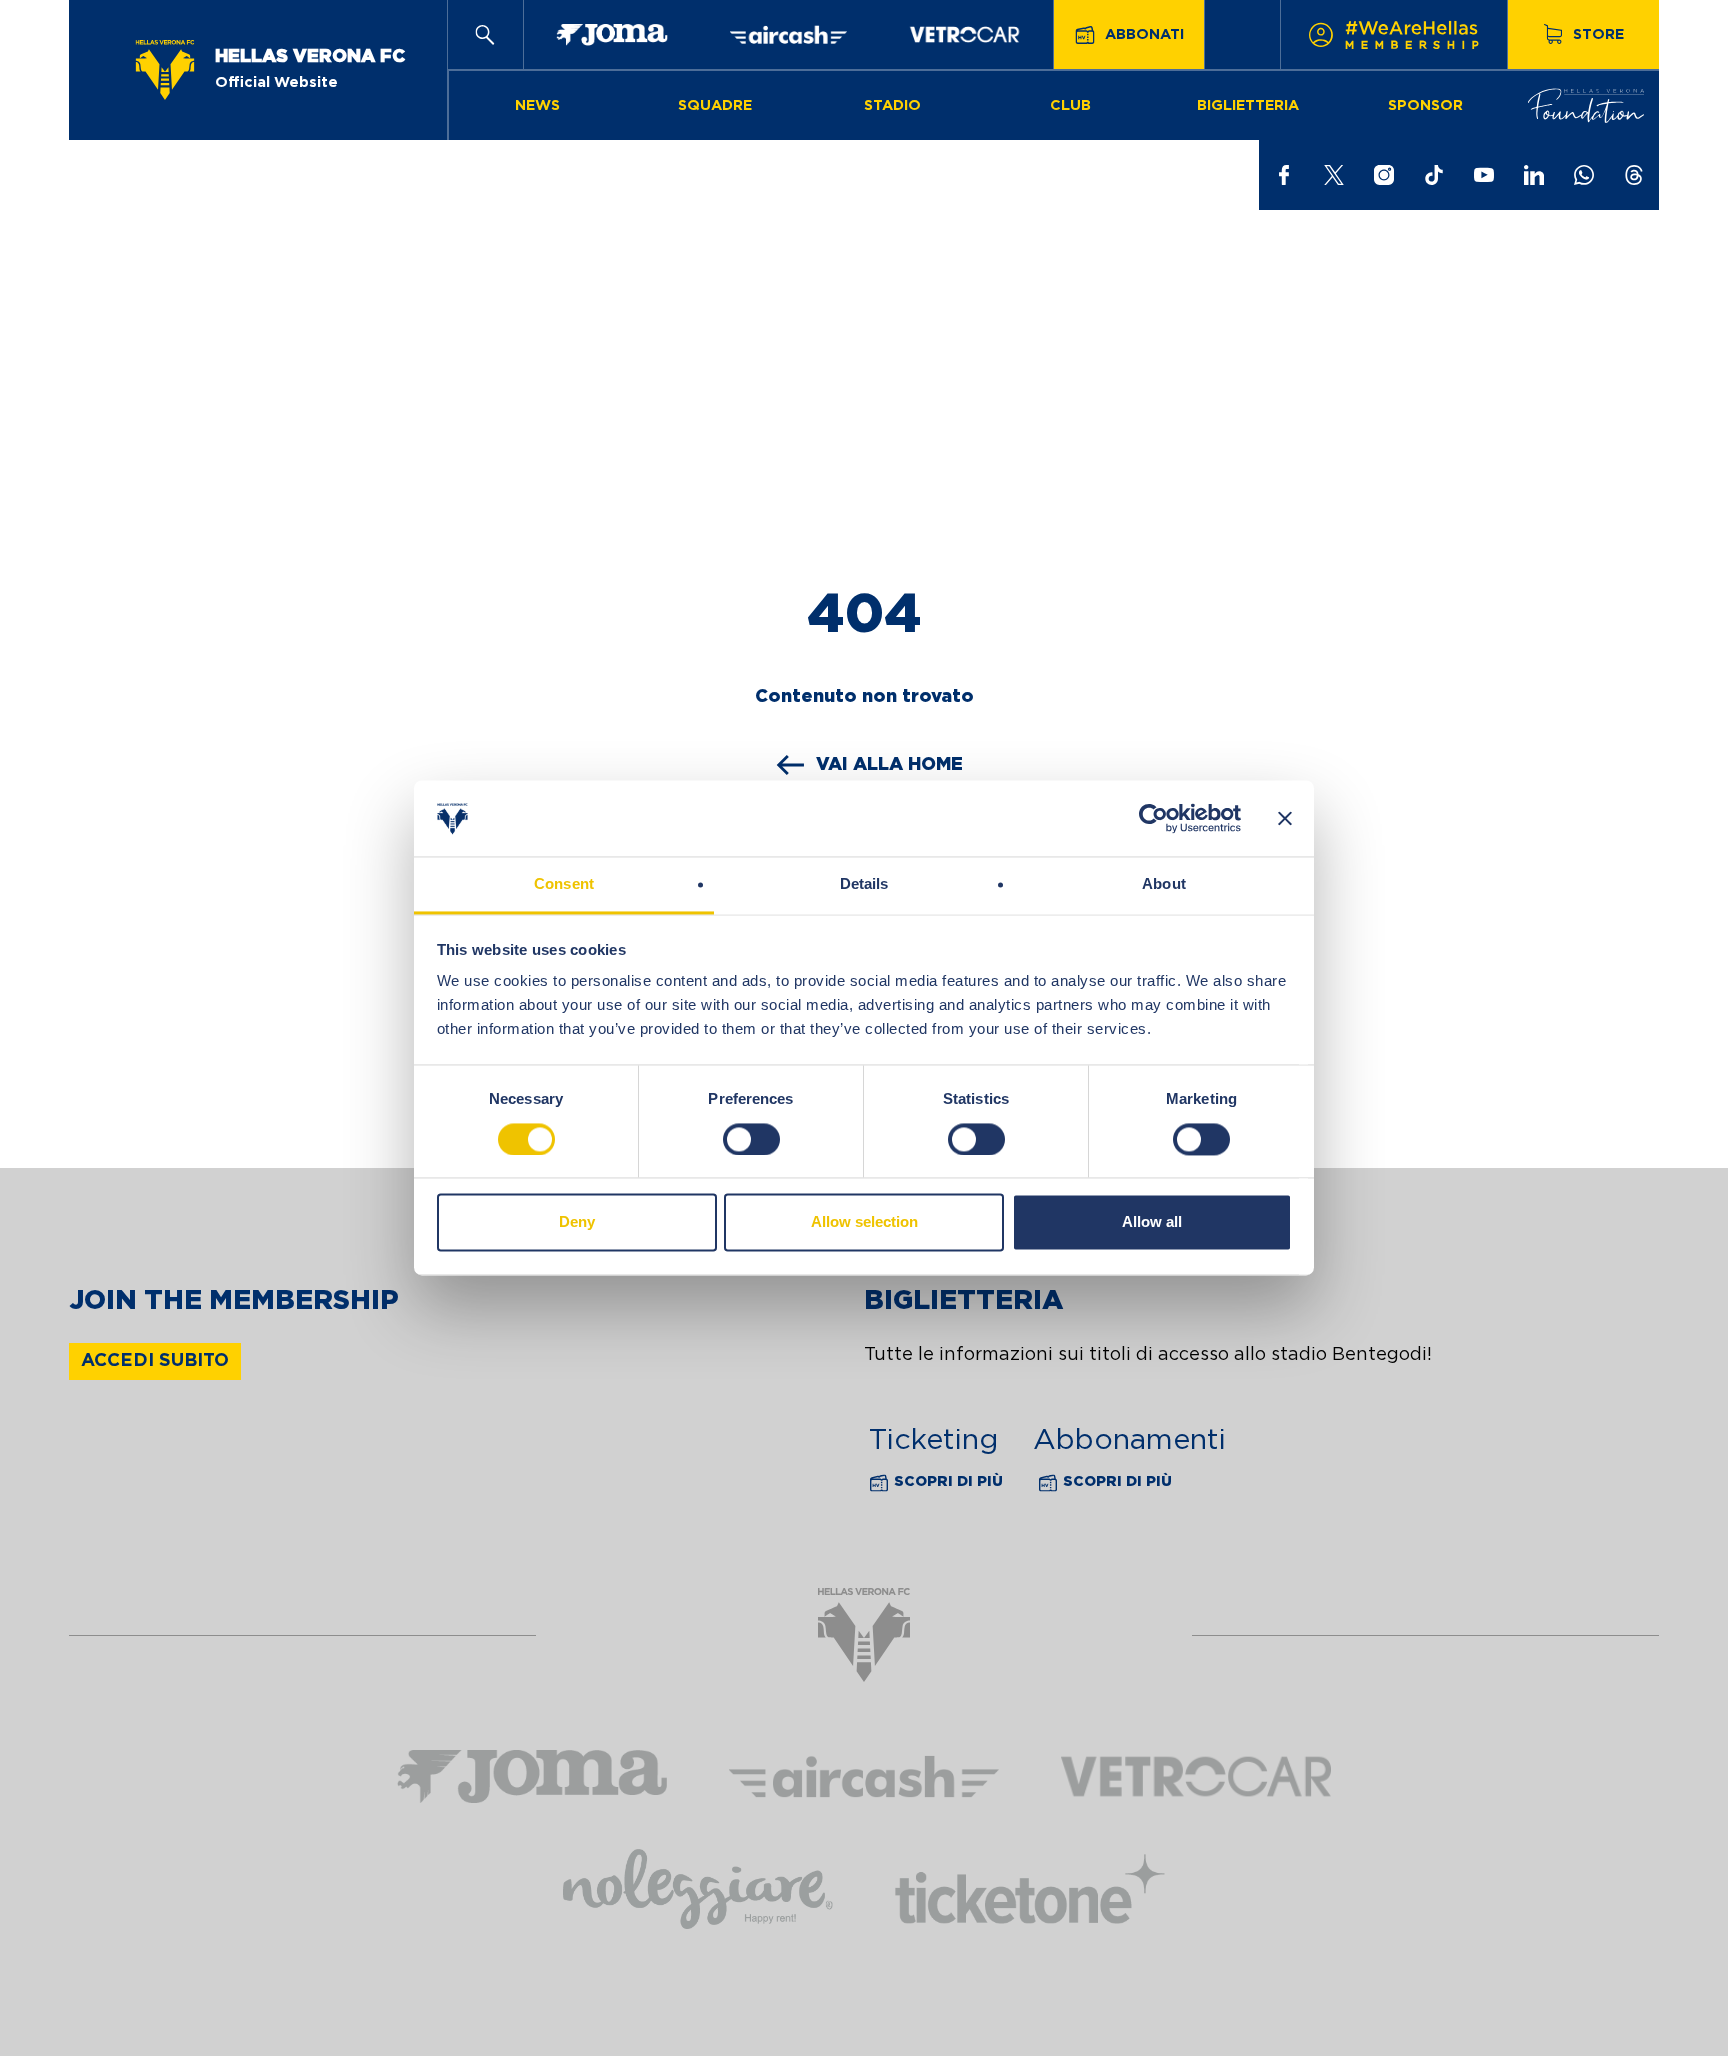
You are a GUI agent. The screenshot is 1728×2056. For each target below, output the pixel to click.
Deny (577, 1222)
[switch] (751, 1140)
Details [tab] (864, 884)
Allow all (1152, 1222)
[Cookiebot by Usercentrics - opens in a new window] (1153, 819)
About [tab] (1164, 884)
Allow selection (864, 1222)
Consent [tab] (564, 884)
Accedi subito (155, 1361)
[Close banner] (1285, 819)
